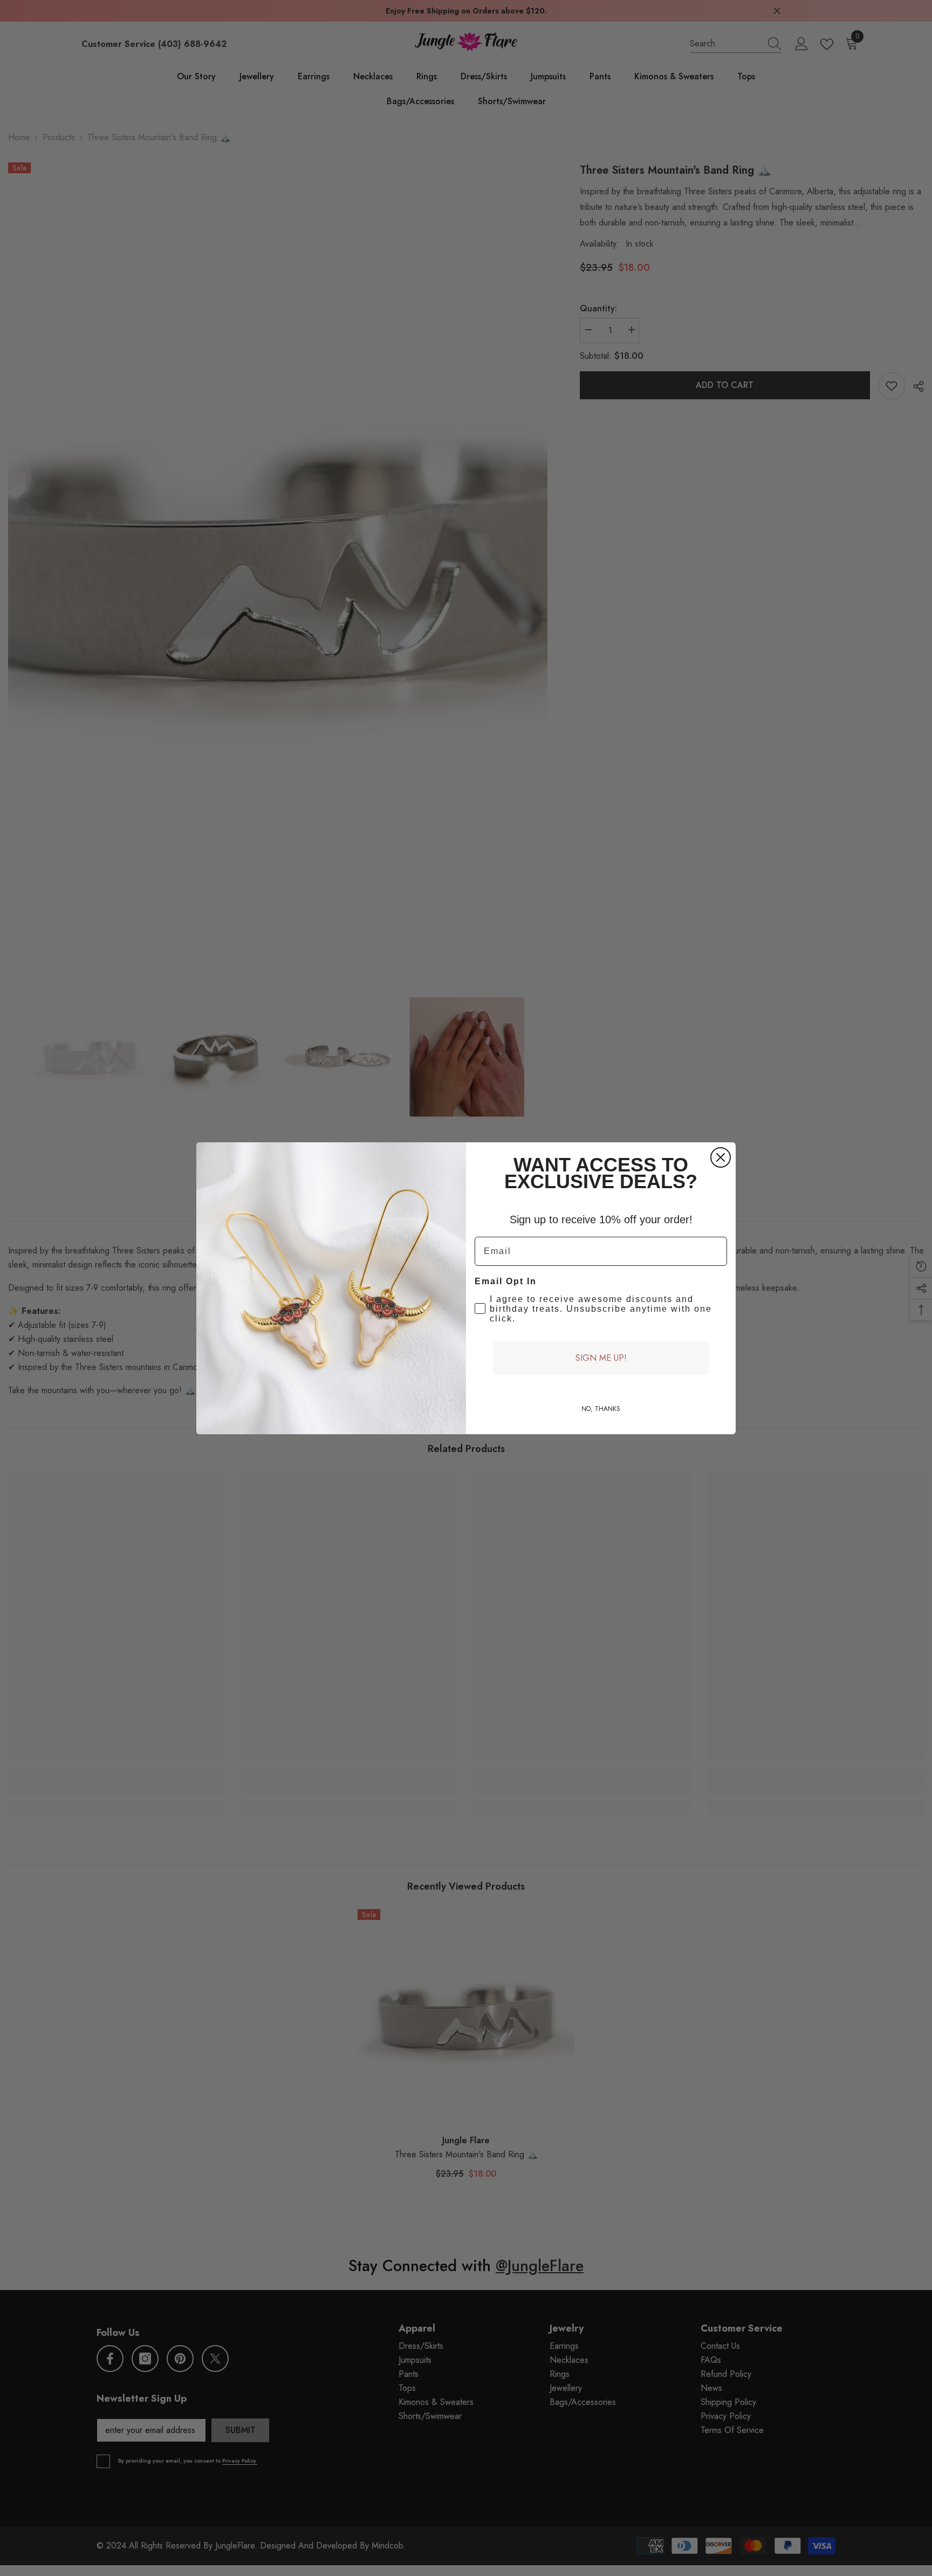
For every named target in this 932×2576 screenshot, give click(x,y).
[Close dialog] (721, 1157)
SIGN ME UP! (601, 1358)
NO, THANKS (601, 1409)
